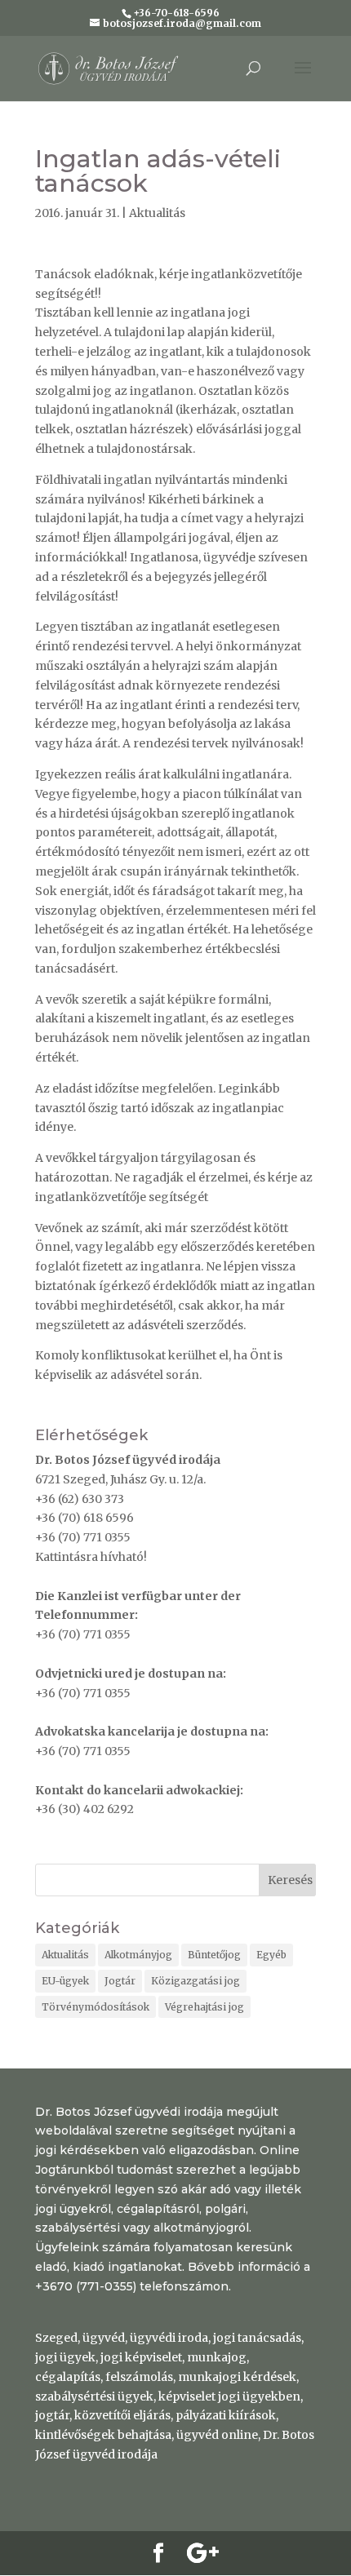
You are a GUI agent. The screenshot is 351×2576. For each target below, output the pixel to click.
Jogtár (120, 1981)
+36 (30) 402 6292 (84, 1809)
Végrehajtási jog (204, 2007)
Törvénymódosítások (96, 2007)
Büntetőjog (214, 1955)
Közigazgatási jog (195, 1981)
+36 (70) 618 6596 (84, 1518)
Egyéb (271, 1955)
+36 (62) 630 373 (80, 1499)
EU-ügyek (65, 1981)
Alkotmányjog (138, 1955)
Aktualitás (157, 213)
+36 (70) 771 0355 (83, 1537)
